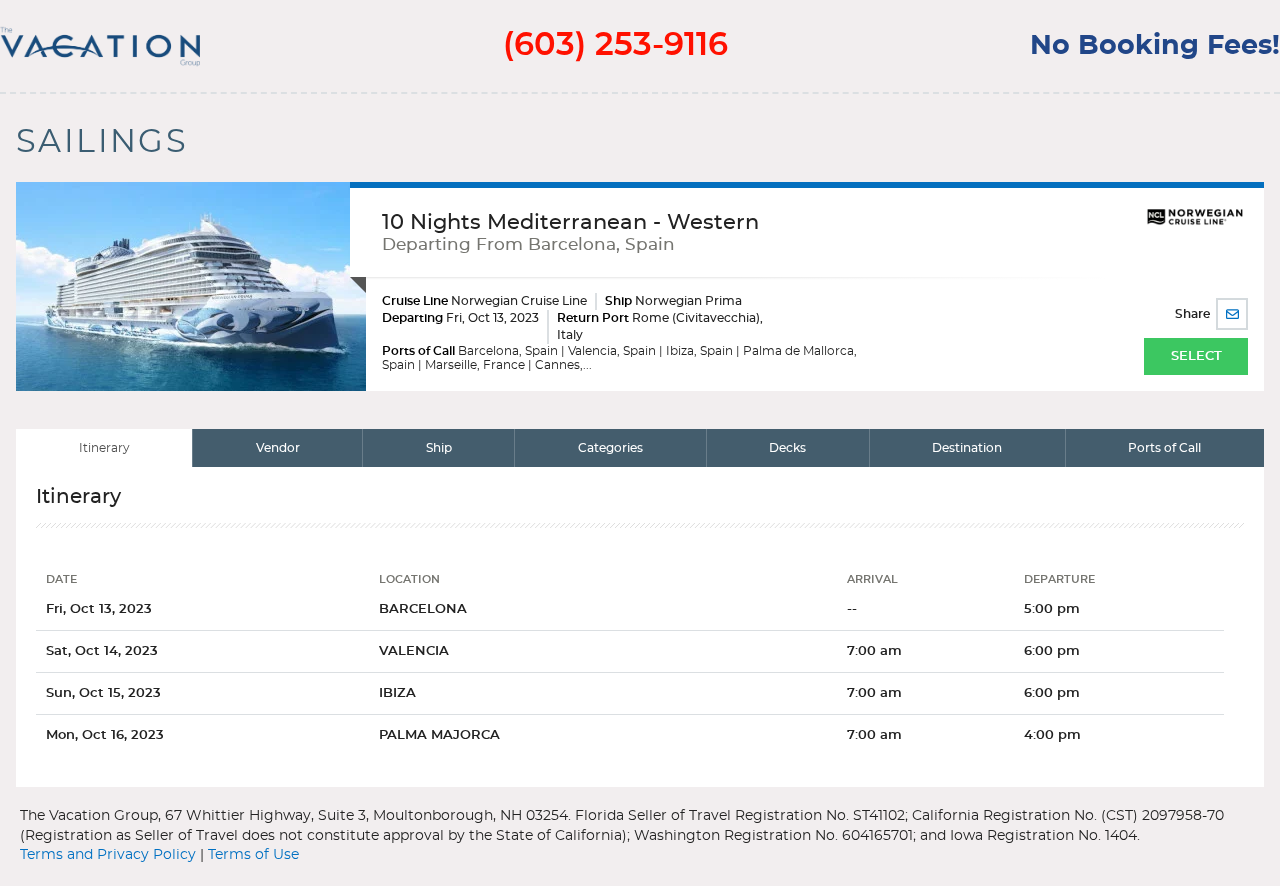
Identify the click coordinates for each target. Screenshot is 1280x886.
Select (1196, 356)
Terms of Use (253, 855)
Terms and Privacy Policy (108, 855)
